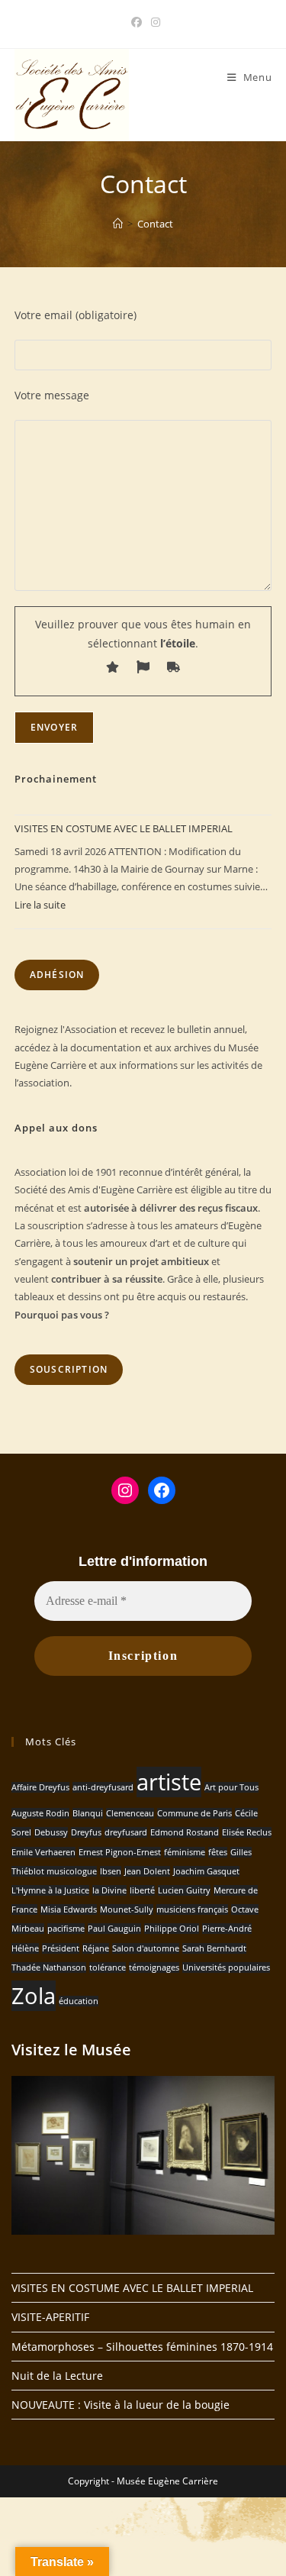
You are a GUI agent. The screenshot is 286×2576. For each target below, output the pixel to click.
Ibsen (111, 1871)
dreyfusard (126, 1832)
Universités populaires (226, 1968)
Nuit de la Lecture (57, 2376)
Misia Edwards (69, 1909)
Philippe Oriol (172, 1929)
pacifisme (66, 1929)
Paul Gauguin (114, 1929)
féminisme (185, 1852)
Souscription (69, 1369)
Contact (155, 224)
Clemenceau (130, 1813)
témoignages (154, 1968)
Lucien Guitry (184, 1890)
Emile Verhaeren (43, 1852)
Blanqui (88, 1813)
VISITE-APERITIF (50, 2317)
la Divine (109, 1890)
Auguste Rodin (40, 1813)
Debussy (51, 1832)
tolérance (108, 1968)
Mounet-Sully (127, 1909)
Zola (34, 1996)
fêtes (218, 1852)
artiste (169, 1782)
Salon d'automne (146, 1948)
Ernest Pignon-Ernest (120, 1852)
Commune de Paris (194, 1813)
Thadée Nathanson (49, 1968)
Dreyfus (86, 1832)
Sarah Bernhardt (214, 1948)
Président (61, 1948)
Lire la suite (40, 905)
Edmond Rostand (185, 1832)
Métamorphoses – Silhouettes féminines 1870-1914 (142, 2347)
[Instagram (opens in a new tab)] (153, 22)
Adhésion (57, 975)
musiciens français (192, 1909)
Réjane (96, 1948)
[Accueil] (118, 224)
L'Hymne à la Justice (50, 1890)
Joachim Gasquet (206, 1871)
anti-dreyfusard (103, 1787)
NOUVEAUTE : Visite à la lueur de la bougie (121, 2405)
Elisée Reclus (247, 1832)
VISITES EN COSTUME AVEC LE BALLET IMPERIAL (124, 828)
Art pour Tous (231, 1787)
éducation (79, 2001)
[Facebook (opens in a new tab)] (137, 22)
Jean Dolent (147, 1871)
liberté (142, 1890)
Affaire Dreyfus (40, 1787)
